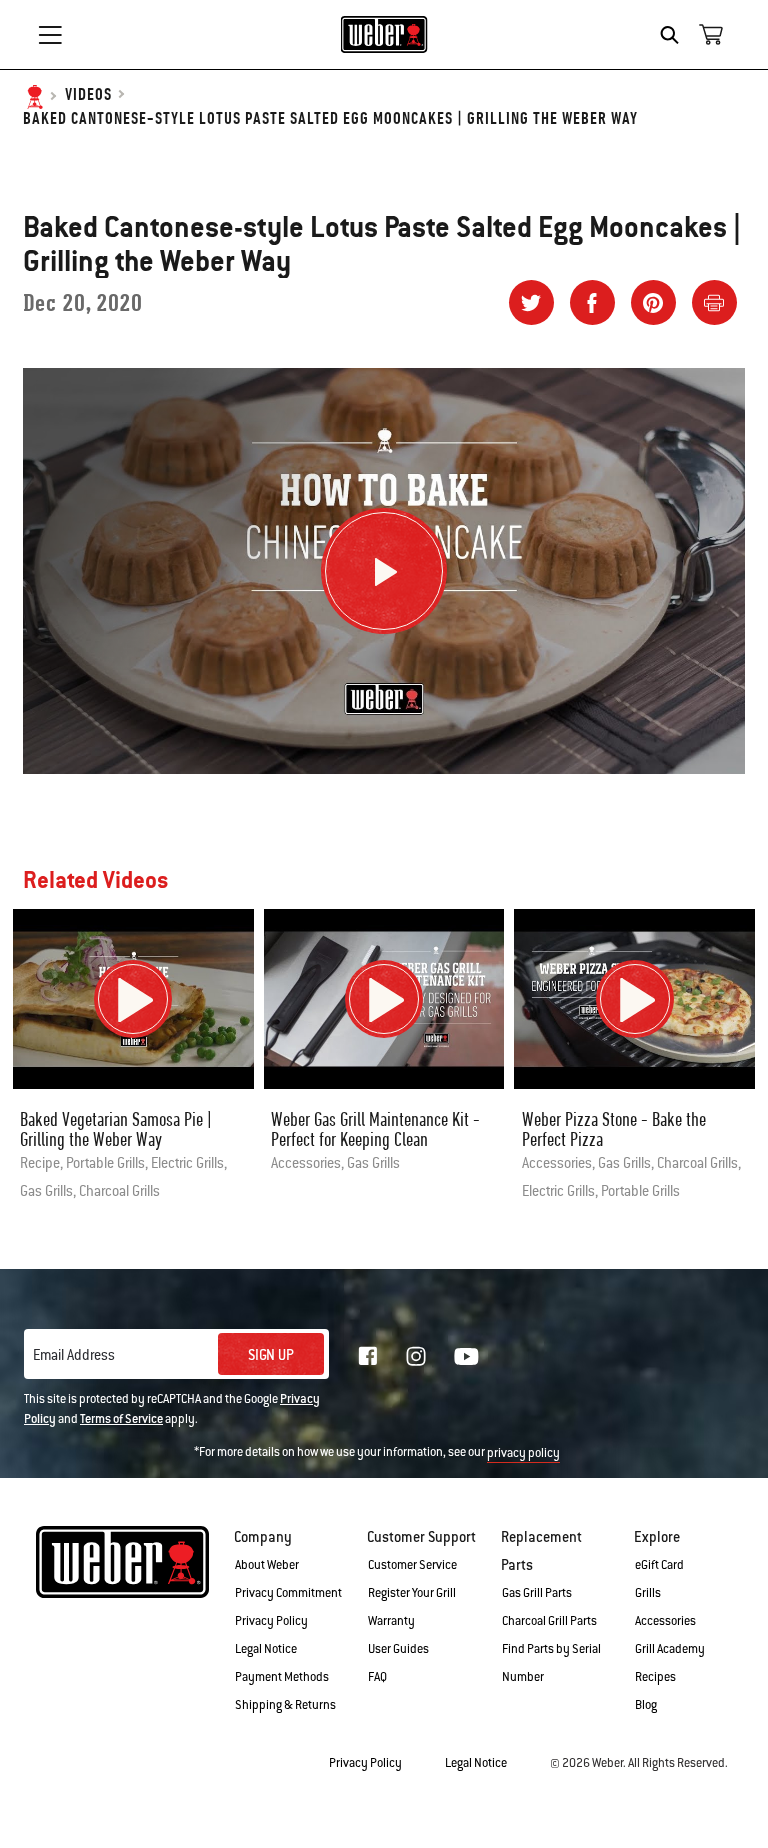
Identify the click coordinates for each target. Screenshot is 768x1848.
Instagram (416, 1356)
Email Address (74, 1355)
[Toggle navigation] (50, 35)
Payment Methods (282, 1677)
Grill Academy (670, 1649)
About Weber (267, 1565)
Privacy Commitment (288, 1593)
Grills (648, 1593)
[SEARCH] (674, 35)
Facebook (368, 1356)
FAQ (377, 1677)
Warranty (391, 1621)
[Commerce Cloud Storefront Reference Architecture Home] (384, 34)
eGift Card (659, 1565)
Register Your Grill (412, 1593)
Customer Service (412, 1565)
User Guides (398, 1649)
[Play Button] (384, 571)
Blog (646, 1705)
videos (88, 95)
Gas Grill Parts (537, 1593)
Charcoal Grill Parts (549, 1621)
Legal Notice (266, 1649)
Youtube (466, 1356)
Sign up (271, 1355)
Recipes (655, 1677)
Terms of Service (121, 1419)
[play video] (133, 999)
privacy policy (523, 1453)
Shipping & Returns (285, 1705)
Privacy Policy (271, 1621)
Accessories (665, 1621)
